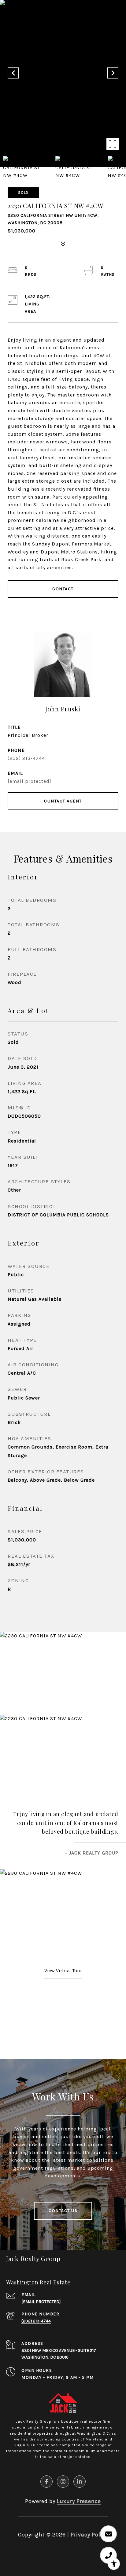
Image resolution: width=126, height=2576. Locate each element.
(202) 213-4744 (26, 758)
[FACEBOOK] (46, 2482)
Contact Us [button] (63, 2211)
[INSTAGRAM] (63, 2482)
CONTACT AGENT (63, 801)
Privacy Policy (89, 2535)
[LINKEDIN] (80, 2482)
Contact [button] (63, 589)
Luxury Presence (79, 2501)
